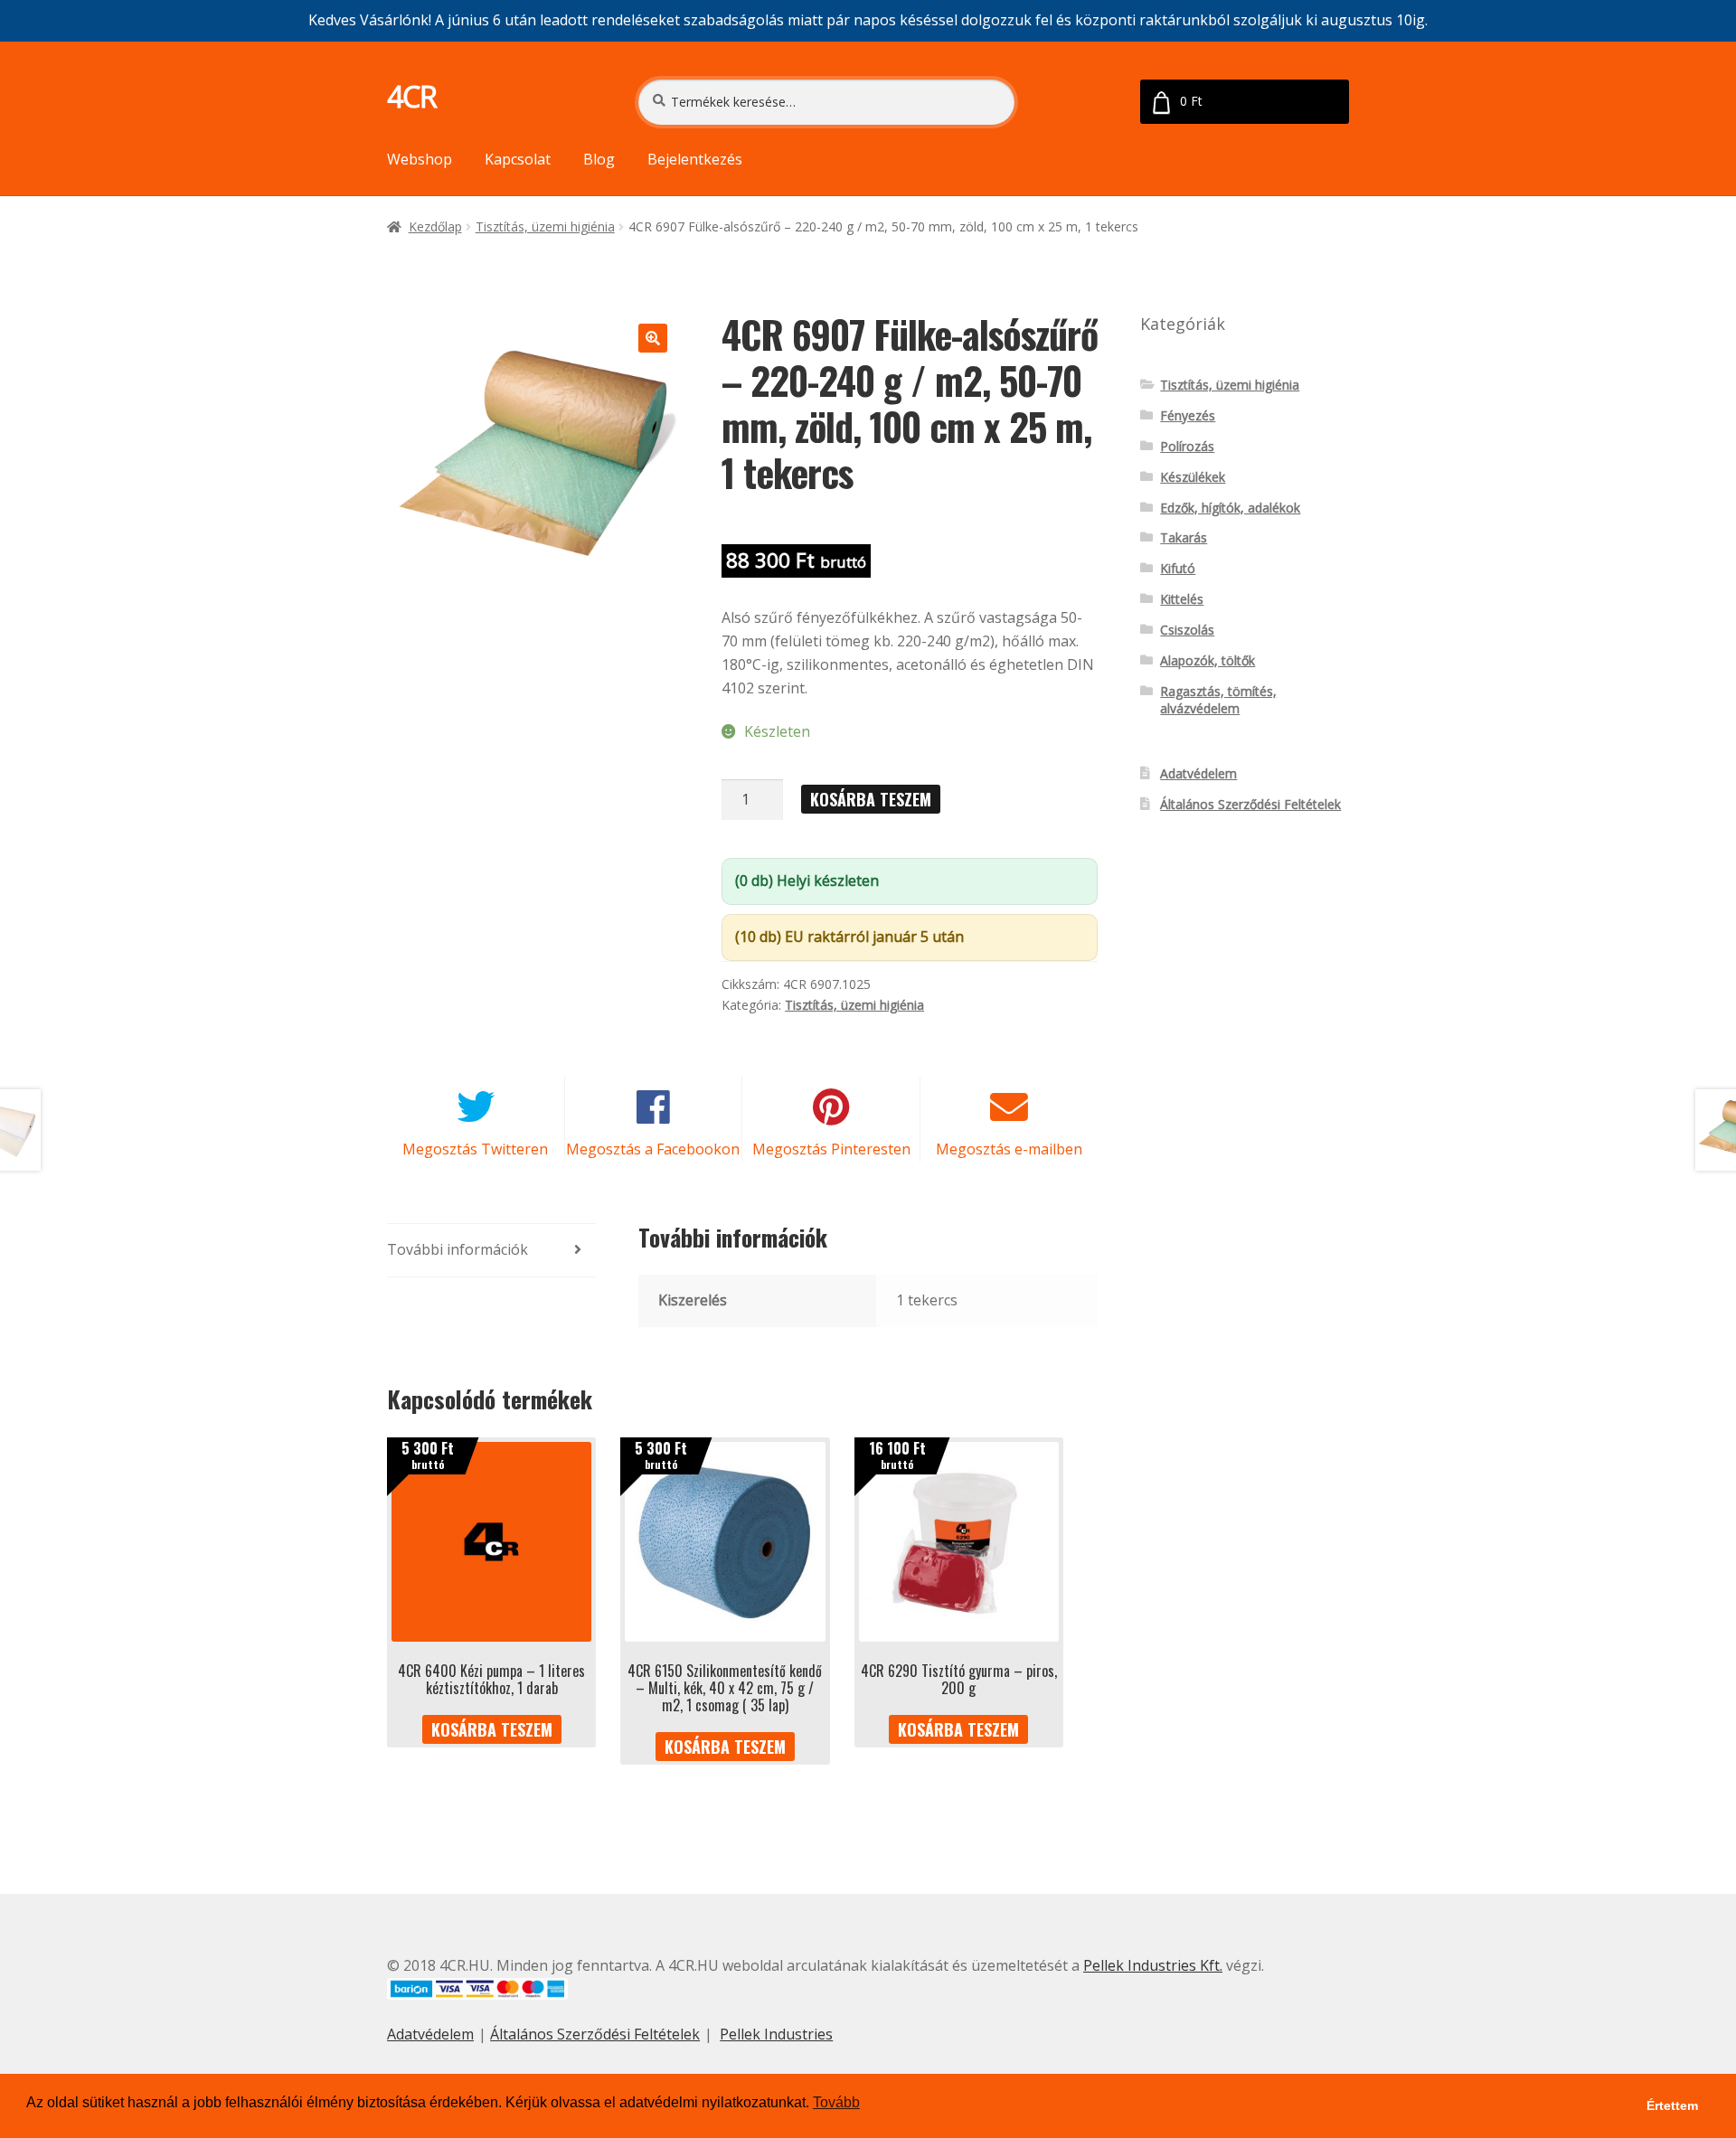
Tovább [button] (836, 2102)
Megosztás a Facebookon (653, 1149)
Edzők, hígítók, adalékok (1230, 508)
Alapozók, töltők (1208, 660)
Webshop (420, 159)
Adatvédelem (1198, 773)
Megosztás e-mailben (1009, 1149)
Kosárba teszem (871, 799)
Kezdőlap (435, 226)
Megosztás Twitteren (475, 1149)
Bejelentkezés (695, 159)
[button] (653, 338)
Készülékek (1193, 477)
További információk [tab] (458, 1249)
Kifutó (1178, 568)
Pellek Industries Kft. (1153, 1965)
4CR (412, 96)
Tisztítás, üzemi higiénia (545, 226)
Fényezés (1188, 415)
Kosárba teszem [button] (492, 1729)
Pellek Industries (776, 2034)
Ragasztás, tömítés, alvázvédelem (1218, 700)
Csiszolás (1187, 630)
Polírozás (1187, 446)
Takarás (1184, 537)
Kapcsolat (518, 159)
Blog (599, 159)
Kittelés (1182, 599)
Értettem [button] (1672, 2105)
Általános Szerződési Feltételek (1250, 804)
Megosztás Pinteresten (831, 1149)
